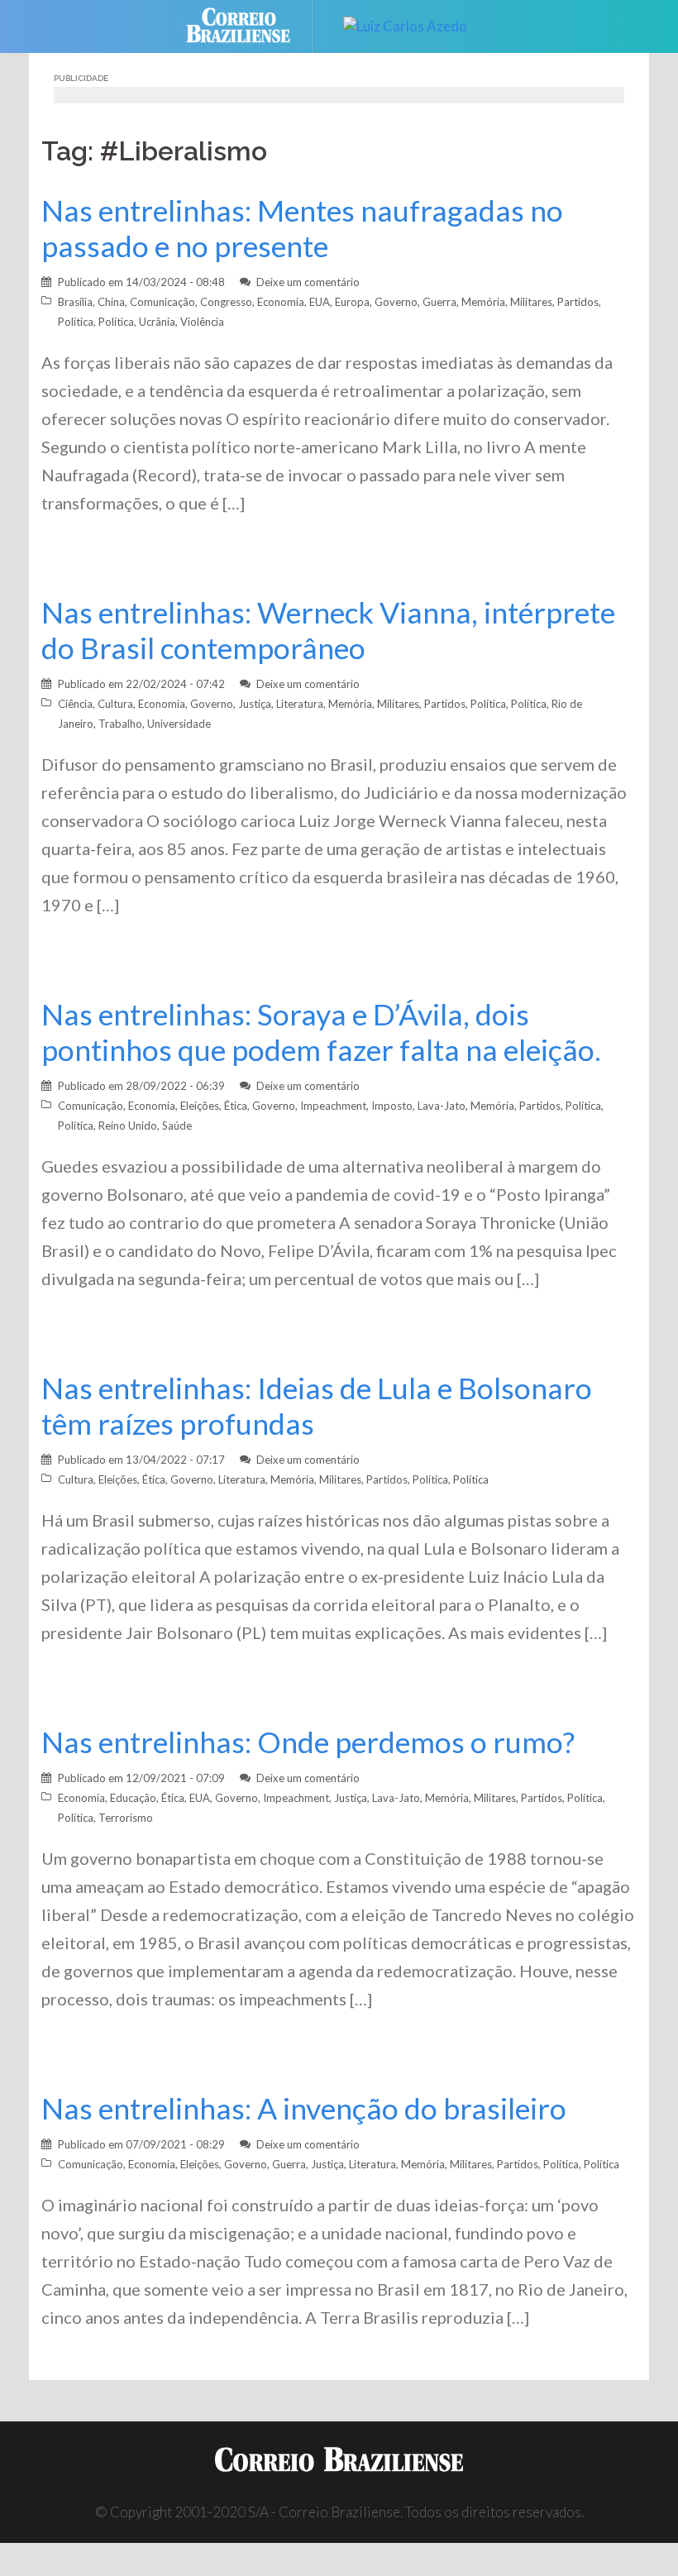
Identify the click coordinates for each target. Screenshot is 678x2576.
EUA (320, 302)
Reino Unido (128, 1126)
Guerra (439, 302)
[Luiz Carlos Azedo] (405, 24)
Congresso (226, 302)
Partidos (578, 302)
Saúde (177, 1126)
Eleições (200, 1106)
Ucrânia (157, 322)
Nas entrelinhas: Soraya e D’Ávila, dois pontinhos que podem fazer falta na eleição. (321, 1032)
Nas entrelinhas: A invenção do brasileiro (304, 2108)
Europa (352, 302)
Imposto (392, 1106)
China (111, 302)
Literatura (300, 704)
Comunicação (162, 302)
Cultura (115, 704)
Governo (396, 302)
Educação (133, 1798)
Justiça (255, 704)
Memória (483, 302)
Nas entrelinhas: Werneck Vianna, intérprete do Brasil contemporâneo (328, 630)
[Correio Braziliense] (251, 24)
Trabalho (120, 724)
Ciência (75, 704)
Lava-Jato (442, 1106)
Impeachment (333, 1106)
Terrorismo (126, 1818)
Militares (531, 302)
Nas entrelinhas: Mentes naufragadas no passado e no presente (302, 228)
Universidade (179, 724)
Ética (236, 1106)
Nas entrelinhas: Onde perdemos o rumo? (308, 1742)
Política (76, 322)
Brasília (75, 302)
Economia (281, 302)
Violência (202, 322)
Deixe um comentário (308, 282)
